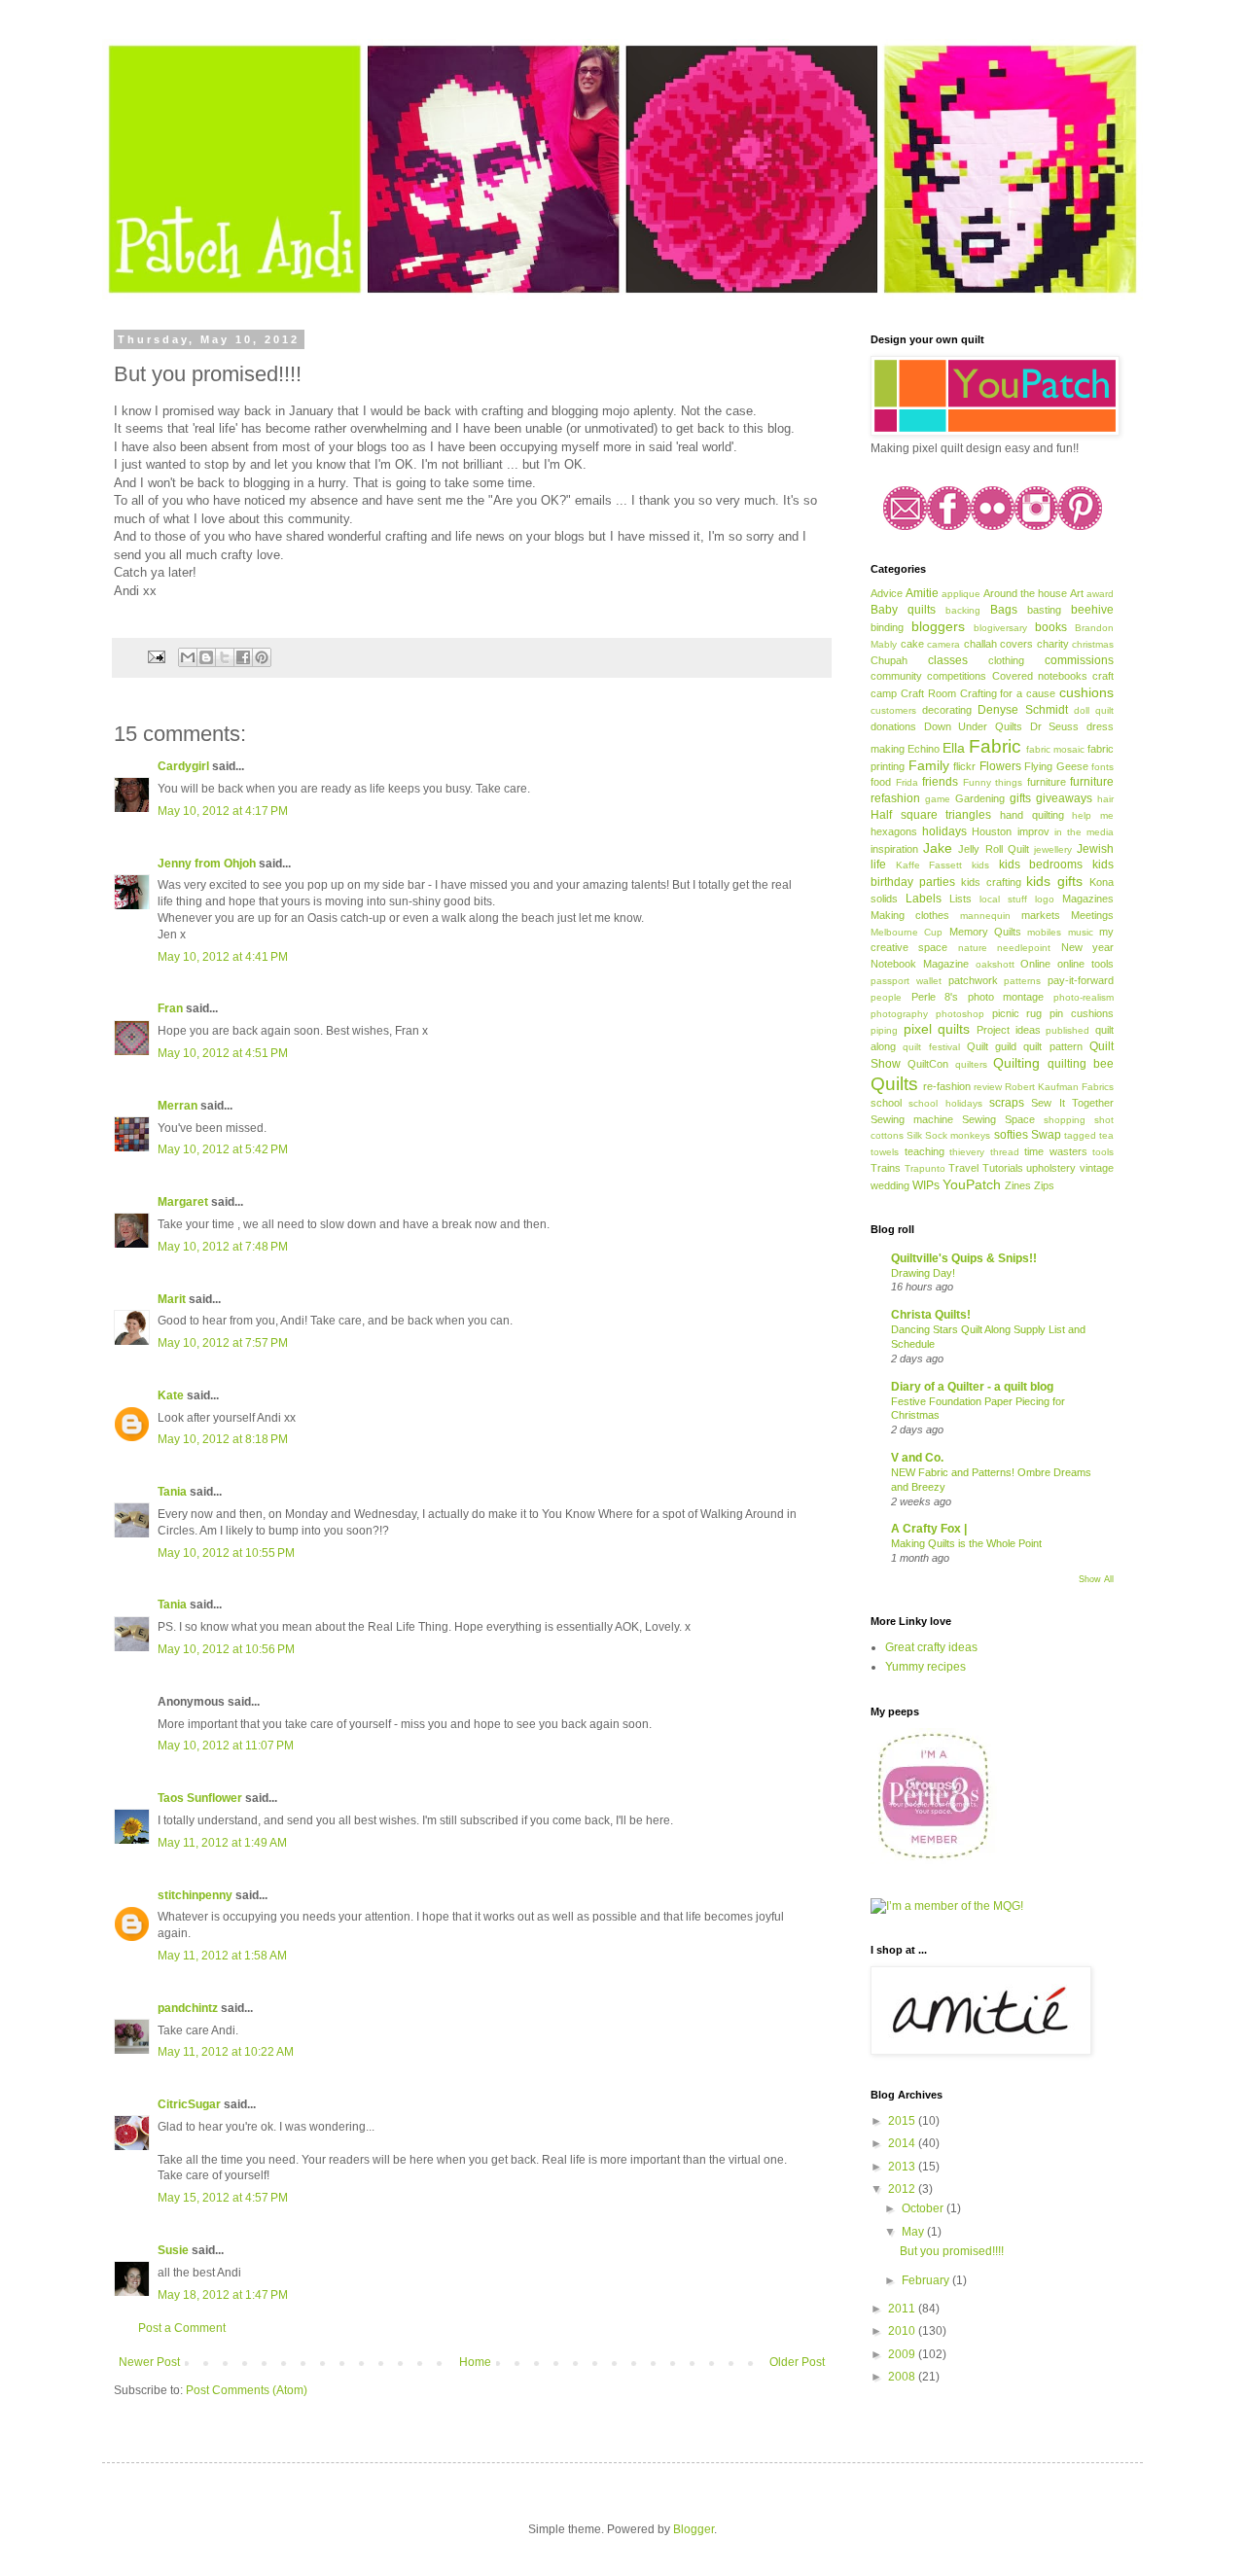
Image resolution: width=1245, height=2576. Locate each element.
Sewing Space (998, 1119)
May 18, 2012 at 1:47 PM (223, 2295)
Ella (954, 748)
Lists (960, 899)
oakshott (995, 964)
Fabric (995, 746)
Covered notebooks (1040, 676)
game (938, 799)
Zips (1044, 1185)
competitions (957, 676)
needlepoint (1024, 948)
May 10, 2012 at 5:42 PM (223, 1149)
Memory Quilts (985, 932)
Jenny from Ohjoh (207, 864)
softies (1011, 1135)
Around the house (1025, 593)
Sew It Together (1072, 1103)
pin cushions (1082, 1013)
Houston (992, 831)
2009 (903, 2354)
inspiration (894, 849)
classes (948, 660)
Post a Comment (182, 2328)
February (927, 2280)
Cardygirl (183, 766)
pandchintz (188, 2008)
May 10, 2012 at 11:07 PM (226, 1746)
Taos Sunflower (200, 1798)
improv (1033, 831)
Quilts (894, 1084)
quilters (971, 1064)
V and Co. (917, 1458)
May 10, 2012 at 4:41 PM (223, 957)
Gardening (980, 798)
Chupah (889, 660)
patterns (1022, 981)
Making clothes (910, 915)
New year (1087, 947)
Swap (1046, 1135)
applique (961, 594)
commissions (1079, 660)
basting (1044, 610)
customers (893, 710)
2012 (903, 2189)
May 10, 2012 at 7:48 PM (223, 1247)
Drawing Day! (923, 1273)
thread (1005, 1152)
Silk (914, 1135)
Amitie (922, 593)
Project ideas (1009, 1030)
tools (1103, 1152)
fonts (1103, 767)
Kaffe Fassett (929, 865)
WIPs (926, 1185)
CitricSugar (189, 2104)
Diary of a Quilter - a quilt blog (972, 1387)
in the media (1084, 832)
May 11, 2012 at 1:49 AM (222, 1843)
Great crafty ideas (931, 1647)
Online (1035, 964)
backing (963, 610)
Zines (1018, 1185)
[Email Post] (156, 656)
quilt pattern (1052, 1046)
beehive (1092, 610)
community (896, 676)
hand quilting (1032, 815)
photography (899, 1014)
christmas (1093, 644)
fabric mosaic (1055, 749)
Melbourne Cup (907, 932)
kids (980, 865)
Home (475, 2362)
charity (1053, 644)
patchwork (973, 980)
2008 (903, 2377)
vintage (1097, 1168)
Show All (1096, 1579)
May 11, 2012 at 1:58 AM (222, 1956)
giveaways (1064, 798)
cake (912, 644)
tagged (1080, 1135)
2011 (903, 2309)
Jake (938, 848)
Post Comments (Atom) (247, 2390)
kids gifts (1054, 881)
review (988, 1087)
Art (1077, 593)
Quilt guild (992, 1046)
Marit (172, 1299)
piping (884, 1030)
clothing (1006, 660)
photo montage (1006, 997)
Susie (173, 2250)
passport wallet (906, 981)
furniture (1047, 782)
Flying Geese (1056, 766)
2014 (903, 2143)
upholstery (1051, 1168)
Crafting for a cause (1008, 693)
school (886, 1103)
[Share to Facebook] (243, 657)
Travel (963, 1168)
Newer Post (149, 2362)
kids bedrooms (1041, 865)
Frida (907, 782)
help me (1093, 815)
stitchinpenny (195, 1895)
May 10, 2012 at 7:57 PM (223, 1343)
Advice (887, 593)
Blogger (694, 2529)
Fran (170, 1008)
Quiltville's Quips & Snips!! (964, 1258)
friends (940, 782)
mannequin (985, 916)
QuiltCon (928, 1064)
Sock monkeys (958, 1135)
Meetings (1092, 915)
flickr (964, 766)
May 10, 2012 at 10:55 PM (226, 1553)
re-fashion (947, 1086)
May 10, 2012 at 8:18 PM (223, 1439)
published (1067, 1030)
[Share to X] (225, 657)
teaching (925, 1151)
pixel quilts (937, 1029)
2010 (903, 2331)
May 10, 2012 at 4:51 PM (223, 1053)
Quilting (1016, 1063)
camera (943, 644)
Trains (886, 1168)
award (1100, 594)
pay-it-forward (1081, 980)
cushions (1086, 692)
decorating (947, 710)
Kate (171, 1395)
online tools (1085, 964)
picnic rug (1017, 1013)
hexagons (894, 831)
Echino (924, 749)
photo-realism (1084, 997)
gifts (1020, 798)
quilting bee (1081, 1064)
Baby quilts (903, 610)
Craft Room (928, 693)
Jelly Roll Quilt (993, 849)
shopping (1065, 1120)
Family (929, 765)
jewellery (1053, 849)
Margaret (183, 1202)
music (1081, 932)
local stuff (1003, 899)
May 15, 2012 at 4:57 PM (223, 2198)
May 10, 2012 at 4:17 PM (223, 811)
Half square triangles (931, 815)
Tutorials (1003, 1168)
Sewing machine (912, 1119)
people (886, 997)
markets (1041, 915)
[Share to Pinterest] (262, 657)
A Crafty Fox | (929, 1529)
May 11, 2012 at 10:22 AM (226, 2052)
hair (1105, 799)
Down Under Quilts (973, 726)
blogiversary (1000, 628)
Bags (1004, 610)
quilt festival (931, 1047)
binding (887, 627)
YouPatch (972, 1184)
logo (1045, 899)
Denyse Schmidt (1022, 710)
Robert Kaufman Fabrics (1059, 1087)
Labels (924, 899)
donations (893, 726)
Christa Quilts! (931, 1315)
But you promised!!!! (952, 2251)
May (914, 2232)
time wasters (1056, 1151)
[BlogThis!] (206, 657)
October (924, 2208)
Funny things (993, 782)
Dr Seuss (1055, 726)
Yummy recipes (925, 1667)
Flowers (1000, 766)
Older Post (797, 2362)
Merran (178, 1106)
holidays (944, 831)
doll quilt (1094, 710)
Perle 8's (935, 997)
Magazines (1088, 899)
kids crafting (991, 882)
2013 (903, 2167)
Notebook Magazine (920, 964)
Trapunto (925, 1168)
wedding (890, 1185)
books (1051, 627)
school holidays (945, 1103)
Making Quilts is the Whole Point (966, 1543)
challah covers (999, 644)
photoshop (960, 1014)
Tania (172, 1492)
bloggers (938, 626)
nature (973, 948)
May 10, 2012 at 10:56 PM (226, 1649)
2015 (903, 2121)
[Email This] (188, 657)
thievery (967, 1152)
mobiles (1044, 932)
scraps (1007, 1103)
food (881, 782)
